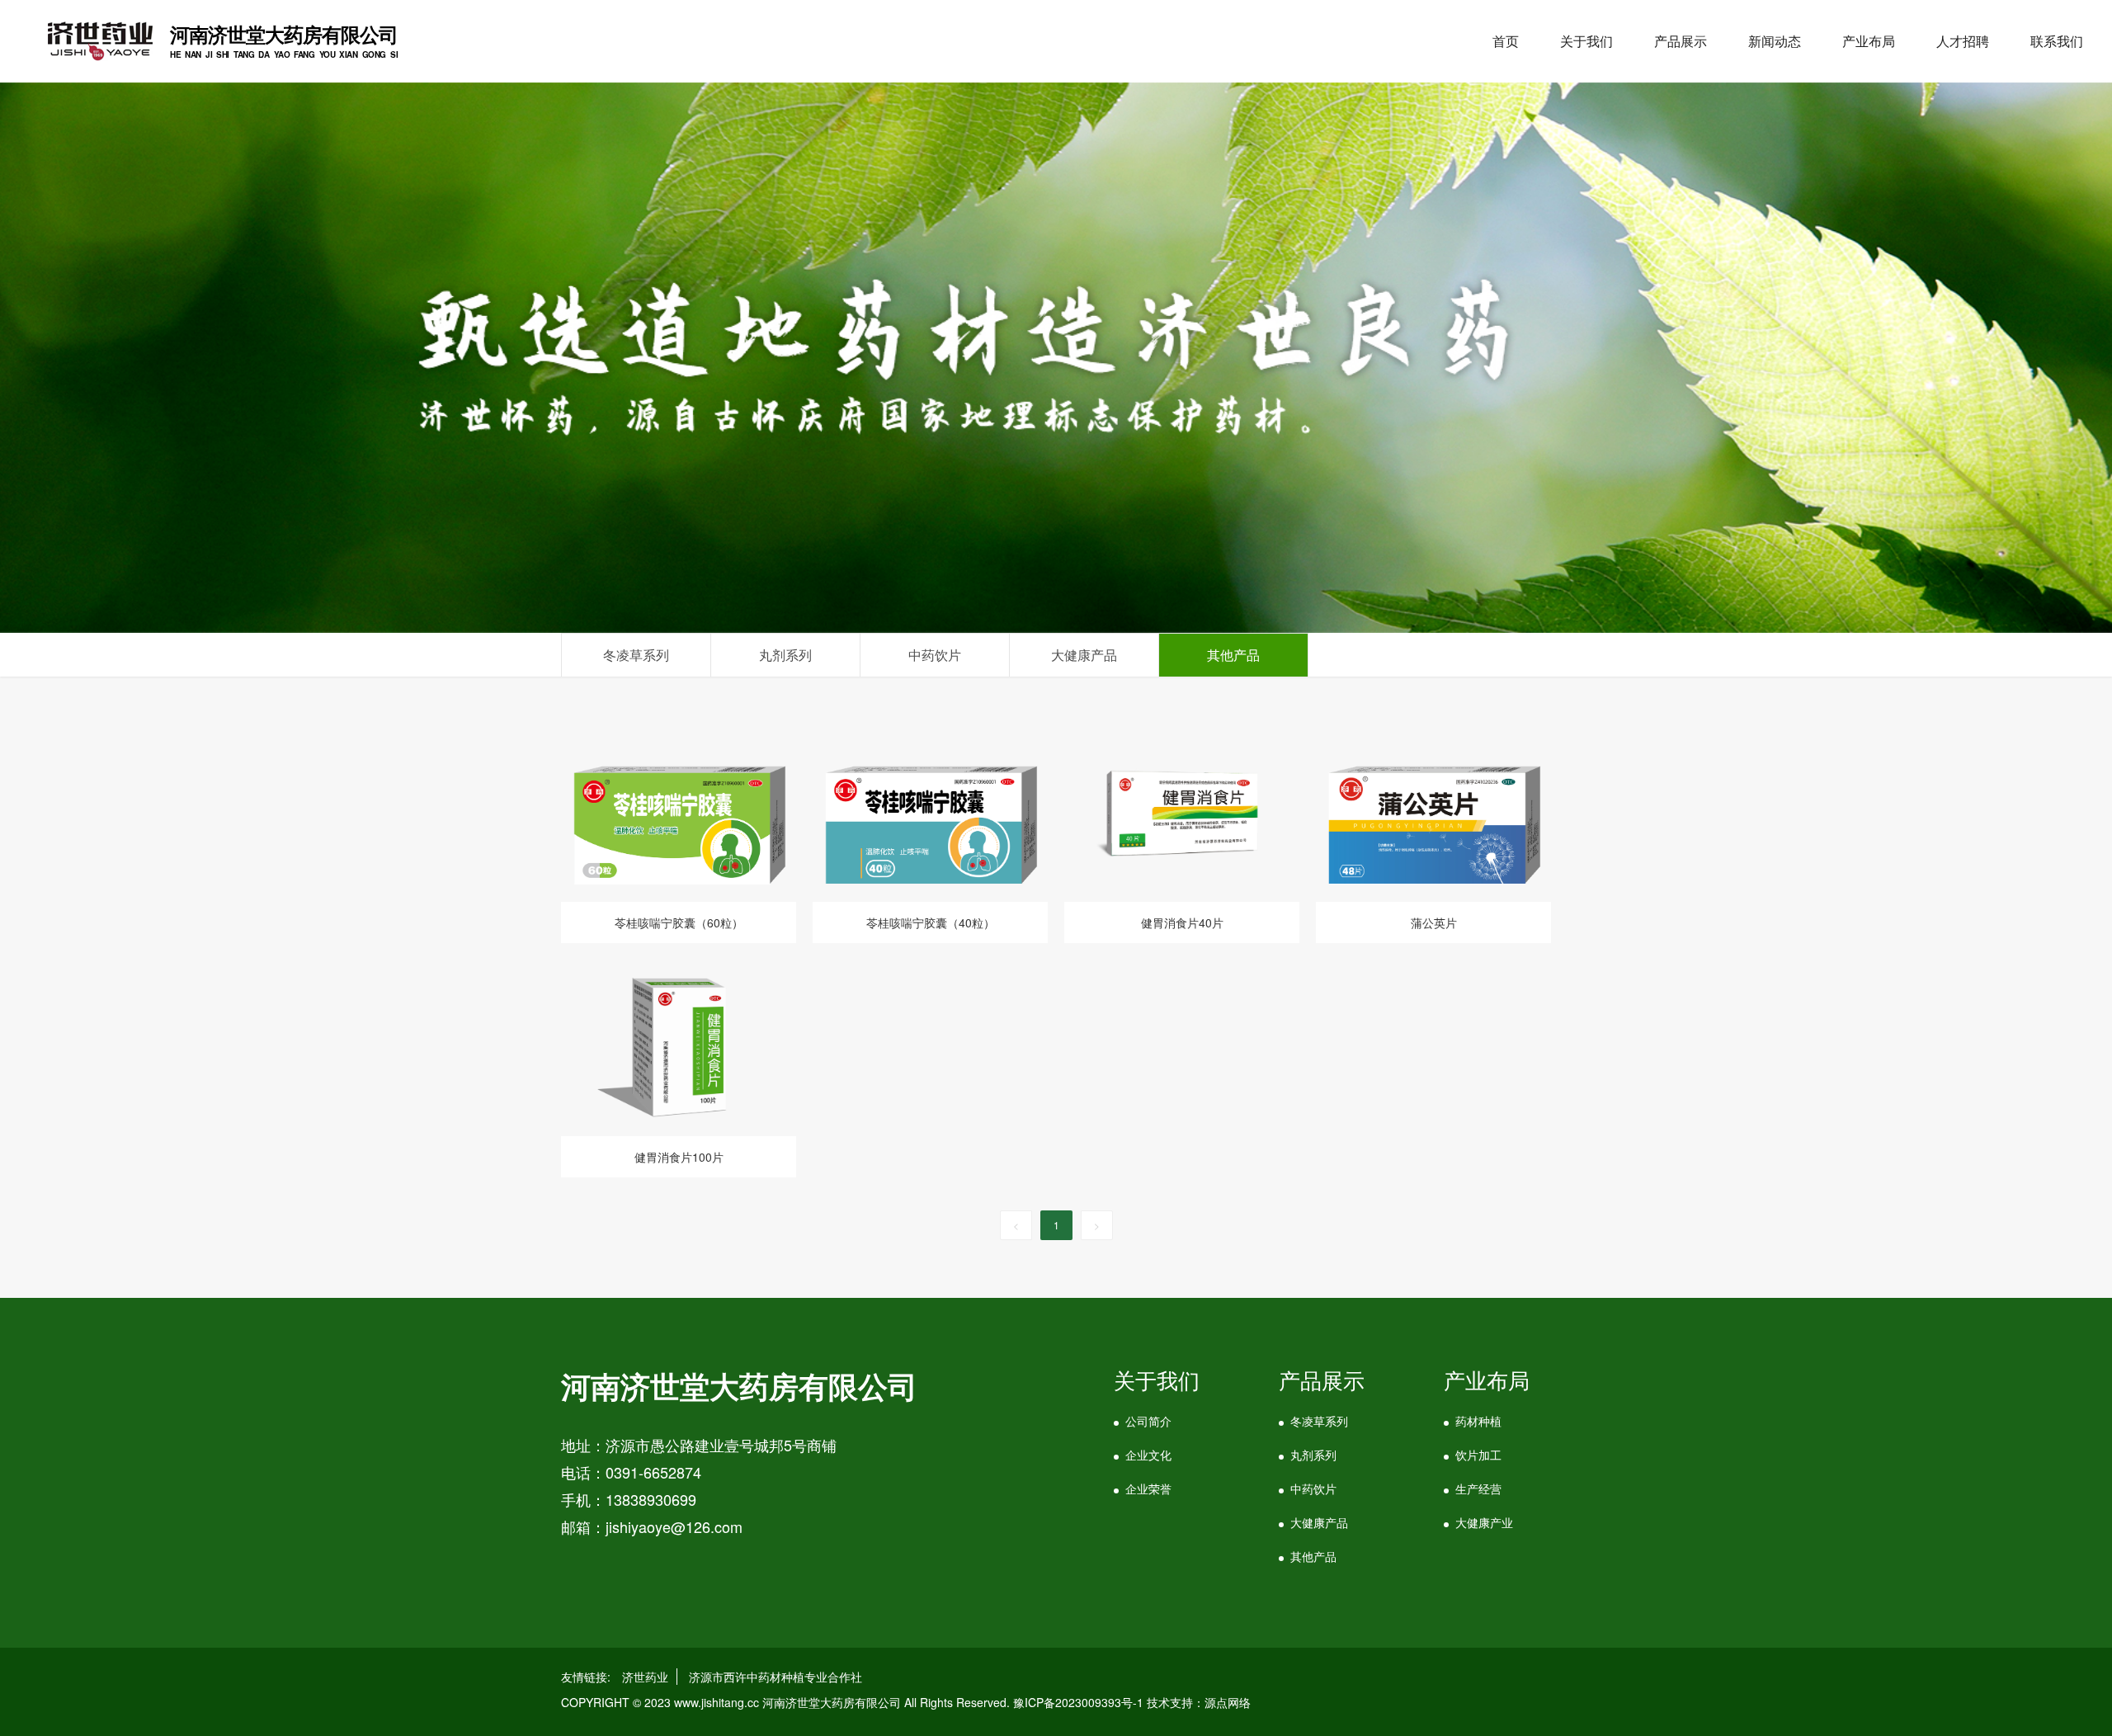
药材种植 (1478, 1421)
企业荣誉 (1148, 1488)
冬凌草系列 (1319, 1421)
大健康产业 (1484, 1522)
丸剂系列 (1313, 1455)
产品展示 (1681, 41)
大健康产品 (1319, 1522)
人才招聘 (1963, 41)
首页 (1506, 41)
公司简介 (1148, 1421)
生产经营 (1478, 1488)
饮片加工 (1478, 1455)
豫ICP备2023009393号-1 (1078, 1702)
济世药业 (645, 1677)
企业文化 (1148, 1455)
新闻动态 (1775, 41)
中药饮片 (1313, 1488)
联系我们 (2057, 41)
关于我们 (1586, 41)
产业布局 (1869, 41)
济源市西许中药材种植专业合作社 (775, 1677)
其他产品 (1313, 1556)
